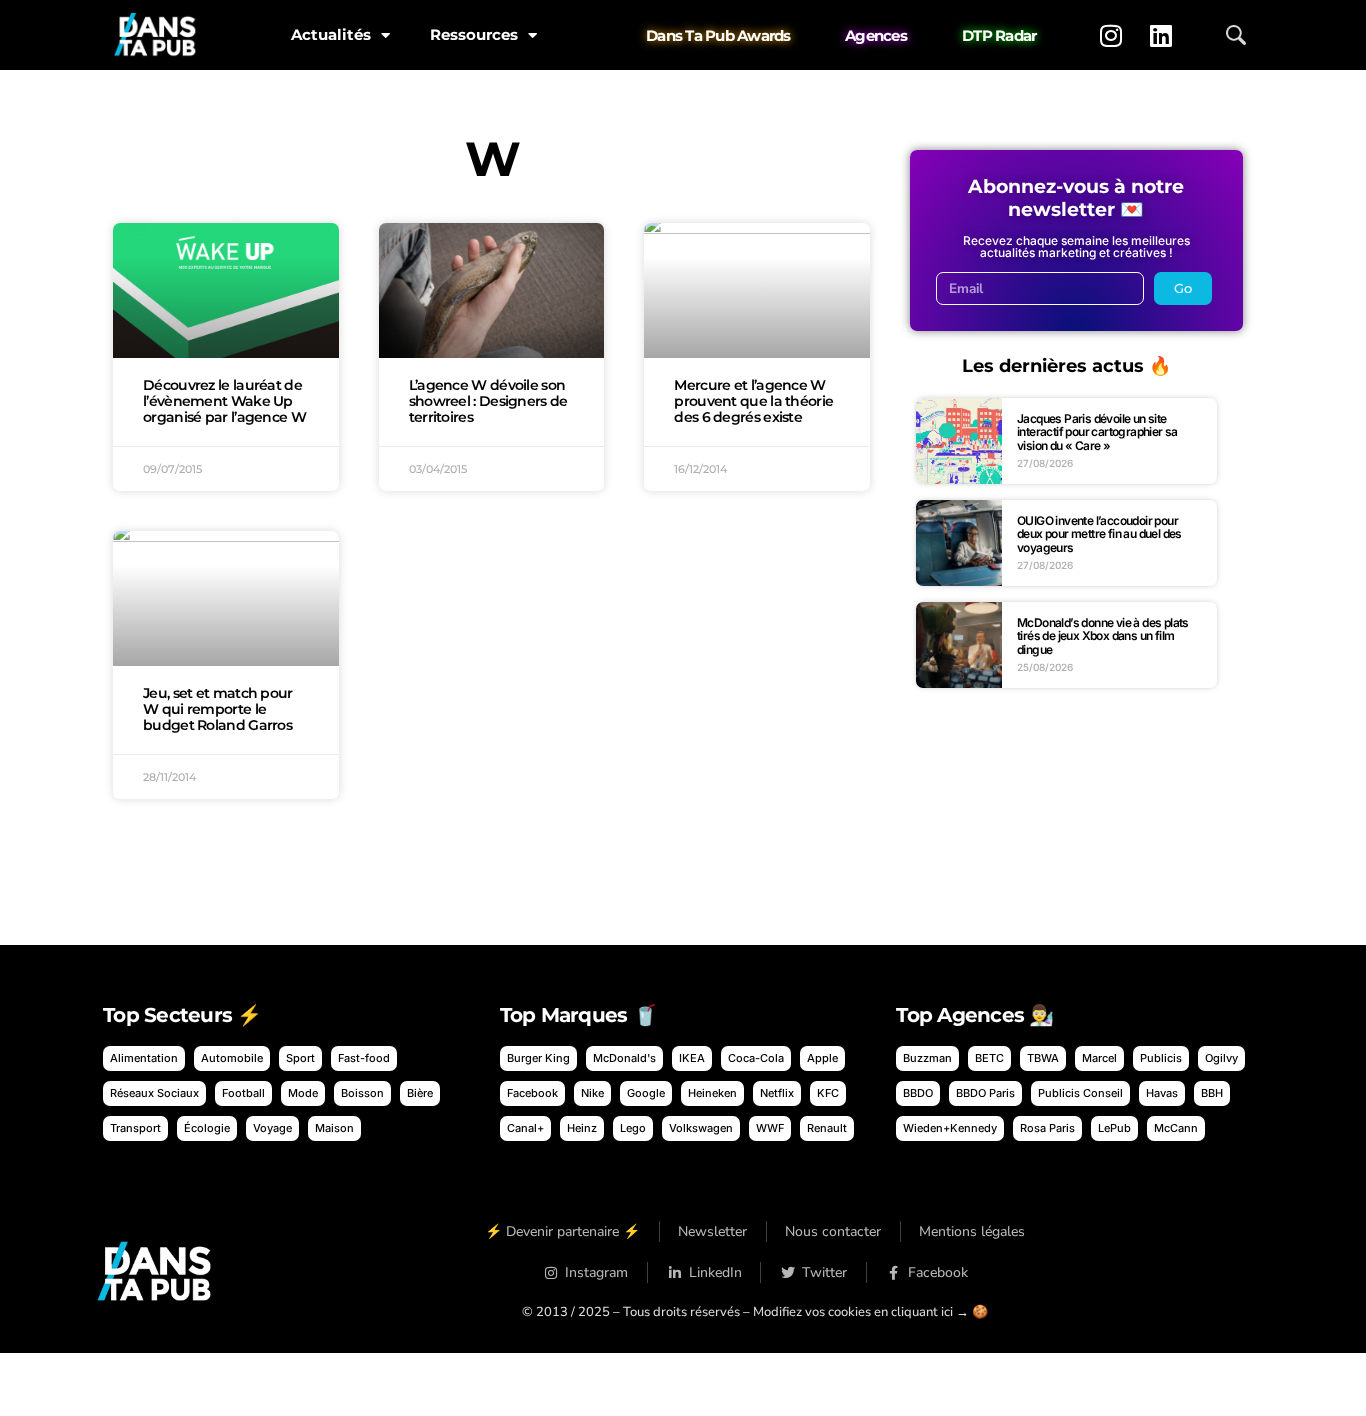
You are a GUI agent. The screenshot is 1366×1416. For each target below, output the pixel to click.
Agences (876, 35)
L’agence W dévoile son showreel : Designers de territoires (488, 401)
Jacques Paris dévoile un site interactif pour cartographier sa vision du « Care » (1097, 432)
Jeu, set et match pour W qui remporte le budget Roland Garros (218, 709)
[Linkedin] (1161, 35)
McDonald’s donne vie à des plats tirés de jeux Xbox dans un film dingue (1103, 636)
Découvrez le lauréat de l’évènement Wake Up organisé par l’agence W (224, 401)
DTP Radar (999, 35)
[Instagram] (1111, 35)
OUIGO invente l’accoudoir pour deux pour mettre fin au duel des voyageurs (1099, 534)
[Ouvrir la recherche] (1236, 35)
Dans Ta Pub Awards (718, 35)
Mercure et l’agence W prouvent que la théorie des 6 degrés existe (753, 401)
